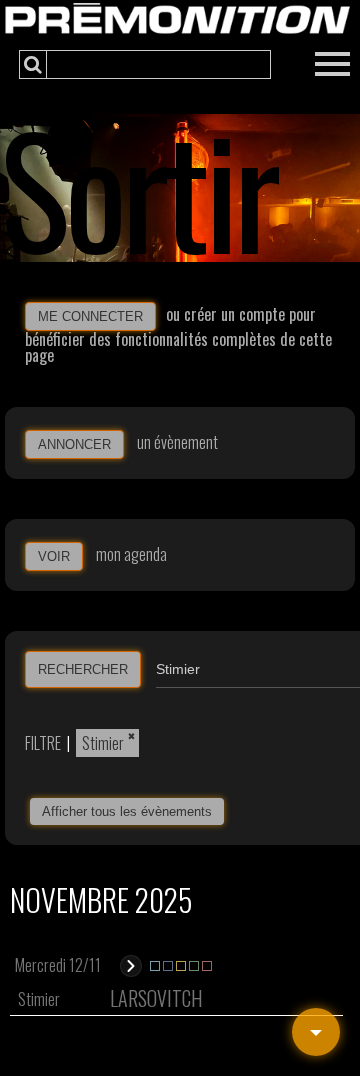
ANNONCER (74, 444)
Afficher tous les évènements (127, 811)
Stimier (103, 743)
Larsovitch (156, 998)
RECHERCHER (83, 669)
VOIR (54, 556)
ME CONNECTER (90, 316)
